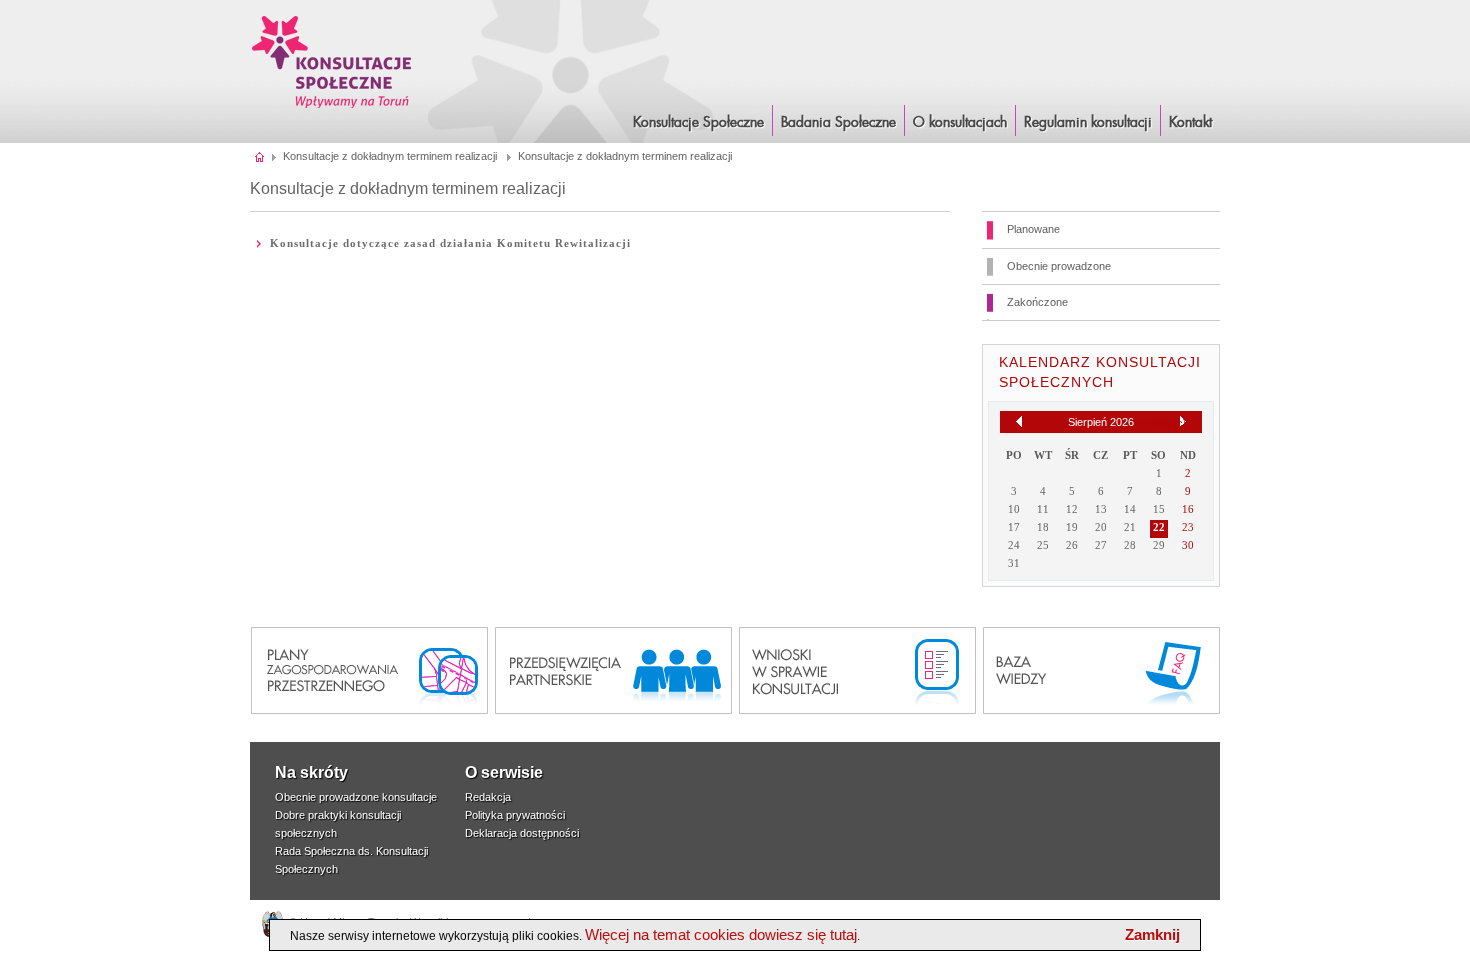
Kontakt (1190, 123)
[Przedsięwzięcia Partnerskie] (613, 670)
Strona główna (260, 156)
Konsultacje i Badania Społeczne (332, 61)
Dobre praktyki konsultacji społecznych (338, 824)
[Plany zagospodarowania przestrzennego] (369, 670)
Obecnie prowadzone (1059, 266)
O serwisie (504, 772)
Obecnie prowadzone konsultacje (356, 797)
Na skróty (311, 772)
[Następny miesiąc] (1183, 422)
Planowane (1033, 229)
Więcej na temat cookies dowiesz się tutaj (721, 934)
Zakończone (1037, 302)
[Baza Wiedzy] (1101, 670)
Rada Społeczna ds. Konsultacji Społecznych (351, 860)
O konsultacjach (960, 123)
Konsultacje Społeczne (698, 123)
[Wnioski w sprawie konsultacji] (857, 670)
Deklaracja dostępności (522, 833)
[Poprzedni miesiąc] (1019, 421)
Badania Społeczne (838, 123)
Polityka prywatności (515, 815)
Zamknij (1152, 934)
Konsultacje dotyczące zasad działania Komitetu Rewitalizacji (450, 243)
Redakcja (488, 797)
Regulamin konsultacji (1088, 123)
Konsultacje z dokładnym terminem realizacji (390, 156)
